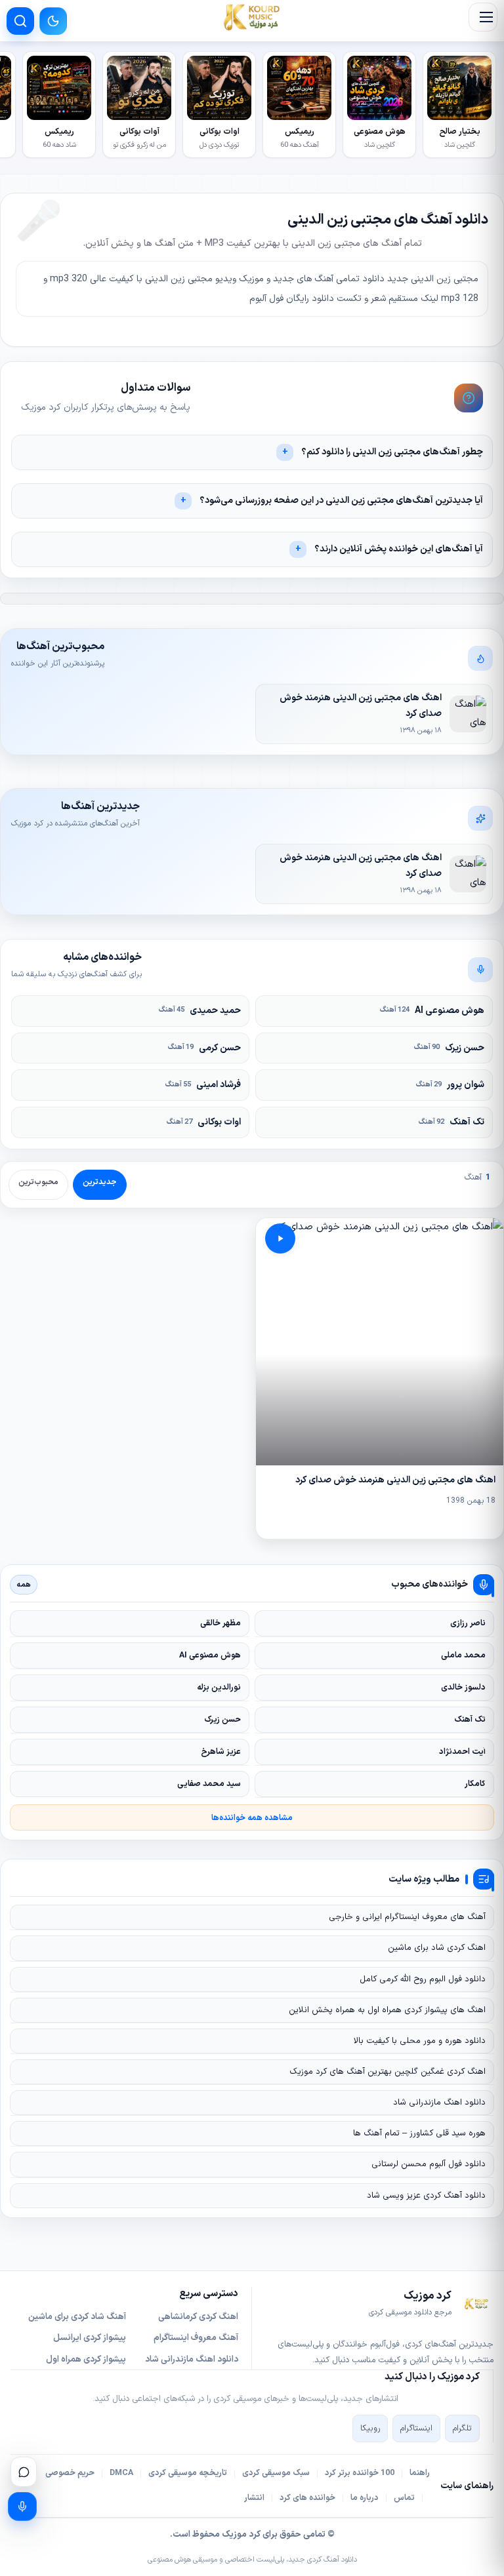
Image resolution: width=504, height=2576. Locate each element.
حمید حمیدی (200, 1011)
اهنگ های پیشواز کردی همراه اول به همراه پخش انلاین (387, 2010)
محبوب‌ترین (38, 1182)
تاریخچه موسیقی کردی (188, 2473)
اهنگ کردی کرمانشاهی (198, 2317)
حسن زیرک (449, 1048)
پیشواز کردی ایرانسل (90, 2338)
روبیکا (370, 2428)
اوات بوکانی (204, 1122)
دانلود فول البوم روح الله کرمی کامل (423, 1979)
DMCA (121, 2473)
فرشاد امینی (203, 1085)
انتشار (254, 2498)
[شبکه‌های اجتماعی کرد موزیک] (24, 2472)
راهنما (420, 2473)
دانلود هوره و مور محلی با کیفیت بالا (420, 2041)
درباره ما (365, 2498)
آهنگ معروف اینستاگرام (196, 2338)
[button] (483, 17)
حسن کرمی (204, 1048)
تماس (404, 2498)
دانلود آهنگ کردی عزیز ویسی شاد (426, 2196)
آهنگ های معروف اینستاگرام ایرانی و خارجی (407, 1917)
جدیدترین (100, 1182)
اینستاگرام (416, 2428)
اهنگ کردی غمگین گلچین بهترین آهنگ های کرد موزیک (388, 2072)
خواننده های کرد (307, 2498)
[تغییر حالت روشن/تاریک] (53, 21)
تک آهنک (451, 1122)
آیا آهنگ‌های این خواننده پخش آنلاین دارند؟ (399, 549)
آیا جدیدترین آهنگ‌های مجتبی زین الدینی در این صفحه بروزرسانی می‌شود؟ (341, 501)
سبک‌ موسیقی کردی (276, 2473)
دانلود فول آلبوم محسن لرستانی (429, 2164)
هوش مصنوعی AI (432, 1011)
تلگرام (462, 2428)
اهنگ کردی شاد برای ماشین (437, 1948)
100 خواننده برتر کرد (360, 2473)
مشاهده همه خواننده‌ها (252, 1818)
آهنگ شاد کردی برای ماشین (77, 2317)
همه (24, 1585)
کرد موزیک (241, 2535)
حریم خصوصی (70, 2473)
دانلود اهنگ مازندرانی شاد (439, 2103)
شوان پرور (450, 1085)
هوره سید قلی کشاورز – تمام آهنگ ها (419, 2133)
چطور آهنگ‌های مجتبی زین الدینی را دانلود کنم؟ (392, 452)
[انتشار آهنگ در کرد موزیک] (22, 2507)
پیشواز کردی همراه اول (86, 2360)
